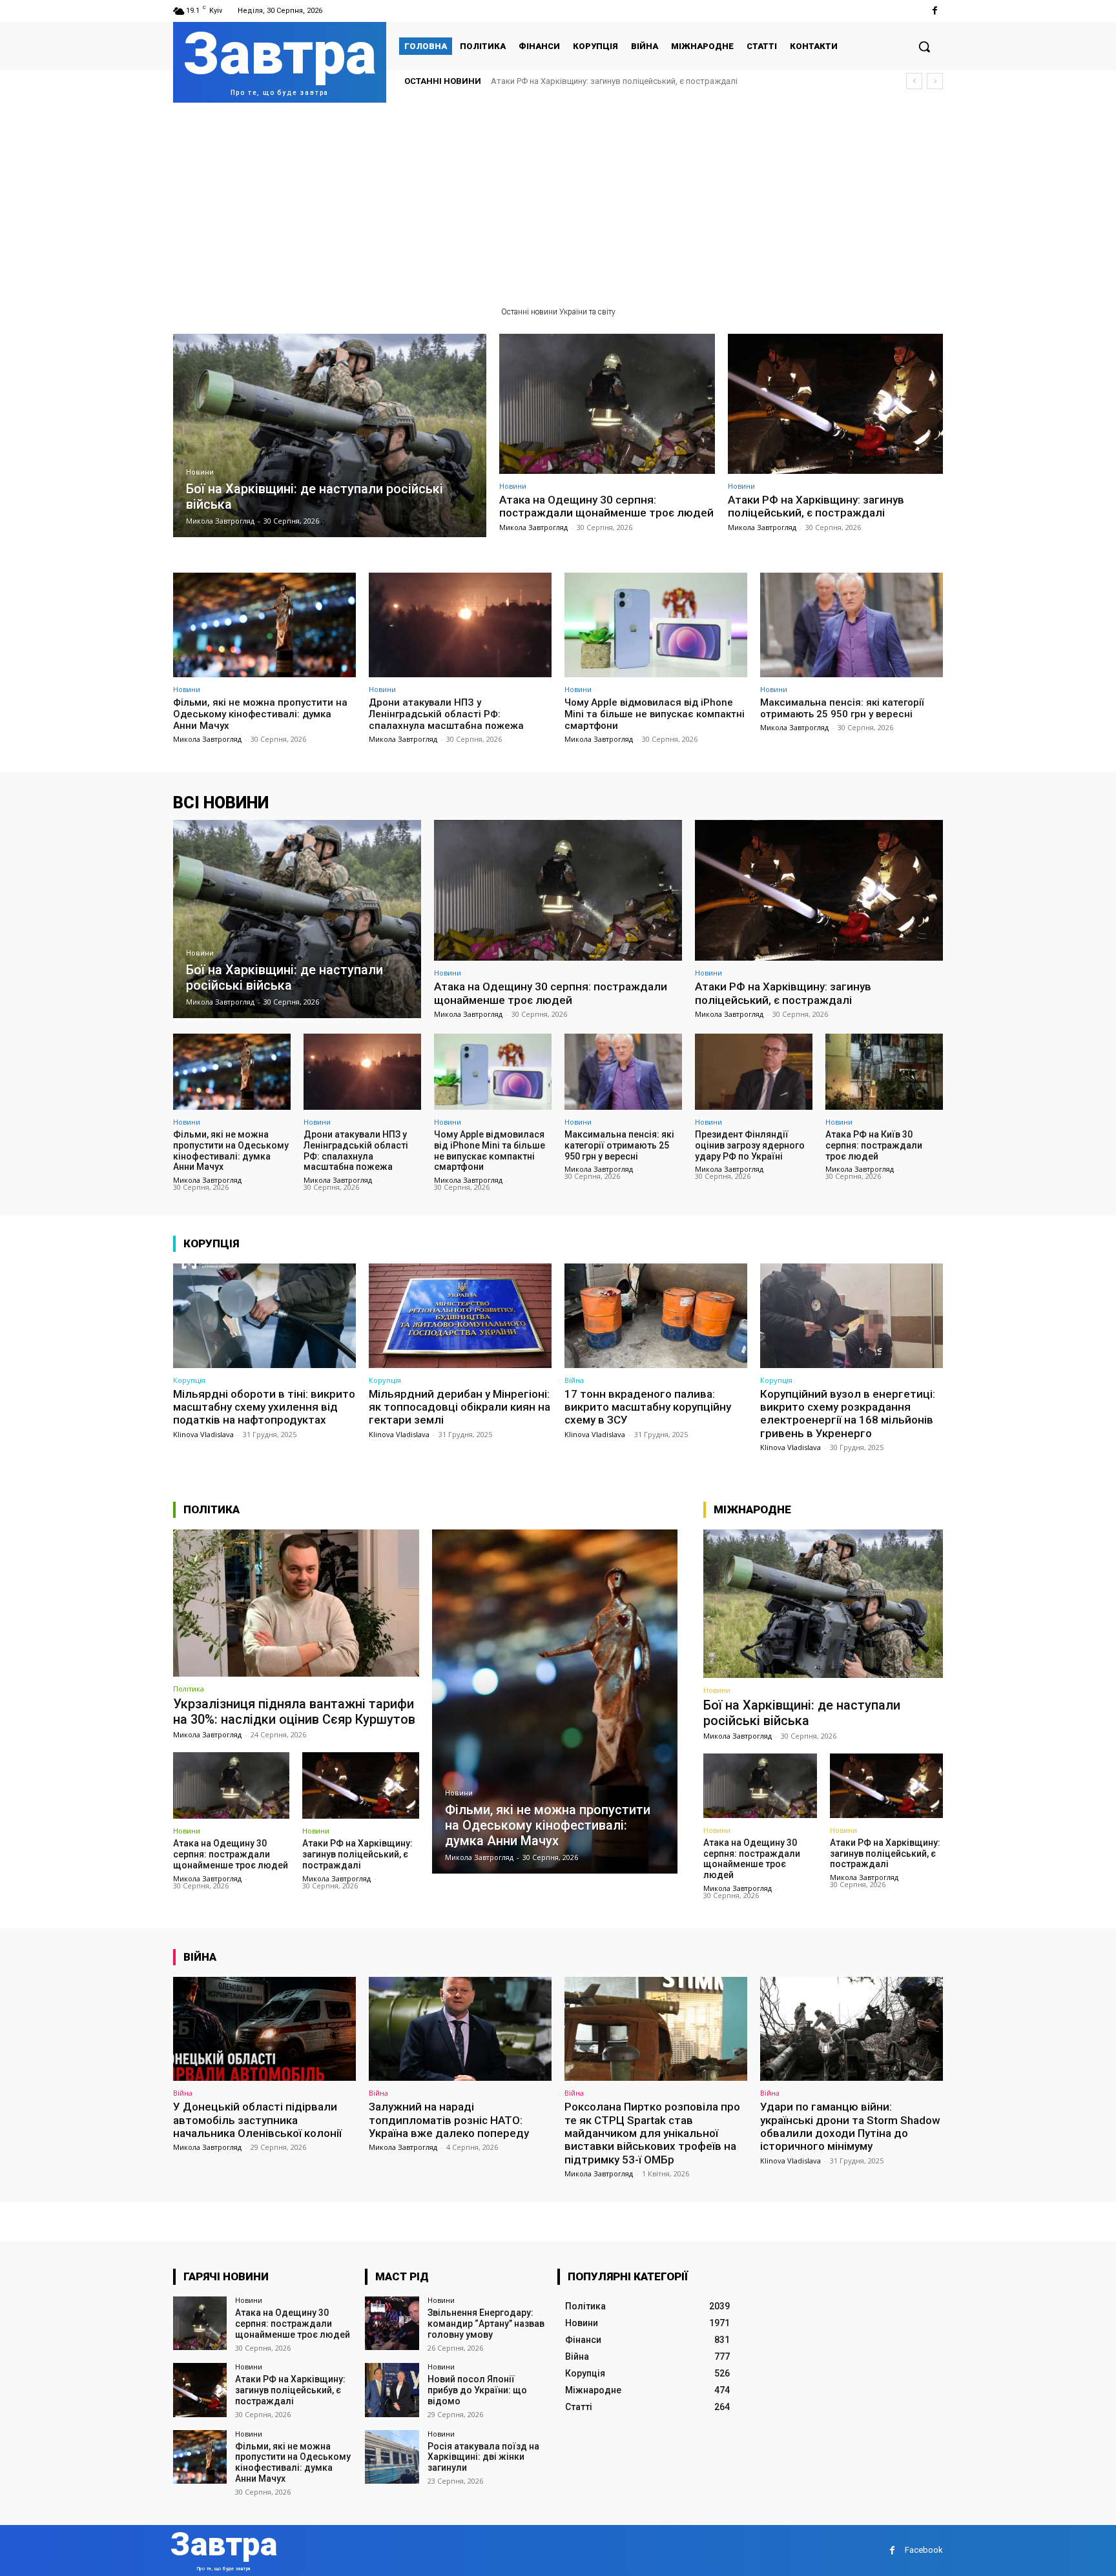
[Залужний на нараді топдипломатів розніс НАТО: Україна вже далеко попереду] (460, 2029)
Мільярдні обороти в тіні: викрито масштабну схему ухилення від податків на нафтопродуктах (264, 1407)
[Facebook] (935, 11)
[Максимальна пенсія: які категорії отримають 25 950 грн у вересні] (852, 625)
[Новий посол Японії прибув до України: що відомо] (392, 2390)
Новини (200, 472)
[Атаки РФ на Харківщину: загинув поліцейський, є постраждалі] (836, 404)
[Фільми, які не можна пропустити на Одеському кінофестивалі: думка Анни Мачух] (264, 625)
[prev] (914, 81)
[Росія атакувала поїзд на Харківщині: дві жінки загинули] (392, 2457)
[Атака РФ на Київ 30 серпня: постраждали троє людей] (884, 1072)
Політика (189, 1689)
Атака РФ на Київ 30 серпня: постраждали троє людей (874, 1145)
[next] (935, 81)
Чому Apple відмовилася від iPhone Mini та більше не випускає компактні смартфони (655, 714)
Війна (574, 1380)
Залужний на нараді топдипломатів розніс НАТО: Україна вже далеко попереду (449, 2120)
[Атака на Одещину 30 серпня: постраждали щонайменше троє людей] (607, 404)
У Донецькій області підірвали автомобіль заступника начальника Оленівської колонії (257, 2120)
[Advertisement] (558, 199)
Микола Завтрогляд (533, 527)
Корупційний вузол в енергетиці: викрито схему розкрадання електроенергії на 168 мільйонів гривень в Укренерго (848, 1414)
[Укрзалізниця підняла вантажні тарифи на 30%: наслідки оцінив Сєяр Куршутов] (296, 1603)
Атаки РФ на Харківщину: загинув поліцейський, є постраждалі (816, 506)
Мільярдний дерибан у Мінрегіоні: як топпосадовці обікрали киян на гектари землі (460, 1407)
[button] (924, 46)
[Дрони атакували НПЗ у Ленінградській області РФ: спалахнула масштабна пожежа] (460, 625)
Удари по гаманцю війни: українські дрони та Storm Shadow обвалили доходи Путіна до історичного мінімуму (850, 2126)
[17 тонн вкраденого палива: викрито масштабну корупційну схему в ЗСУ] (656, 1315)
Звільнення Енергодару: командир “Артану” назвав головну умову (486, 2324)
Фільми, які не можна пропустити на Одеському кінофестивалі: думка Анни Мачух (652, 81)
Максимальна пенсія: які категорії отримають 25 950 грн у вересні (842, 708)
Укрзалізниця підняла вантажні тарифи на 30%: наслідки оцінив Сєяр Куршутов (294, 1712)
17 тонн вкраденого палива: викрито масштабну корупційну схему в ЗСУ (648, 1407)
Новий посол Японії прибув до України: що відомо (477, 2390)
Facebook (924, 2550)
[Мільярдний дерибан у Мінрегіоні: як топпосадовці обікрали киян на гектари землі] (460, 1315)
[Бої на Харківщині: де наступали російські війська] (330, 435)
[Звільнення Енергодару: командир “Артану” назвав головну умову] (392, 2323)
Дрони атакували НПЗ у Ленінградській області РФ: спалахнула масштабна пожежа (446, 714)
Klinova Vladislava (203, 1434)
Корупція (189, 1380)
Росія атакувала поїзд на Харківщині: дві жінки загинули (483, 2457)
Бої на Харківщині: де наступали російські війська (802, 1713)
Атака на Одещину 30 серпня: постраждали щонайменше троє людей (606, 506)
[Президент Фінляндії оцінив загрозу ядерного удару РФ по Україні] (754, 1072)
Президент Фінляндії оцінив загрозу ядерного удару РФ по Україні (750, 1145)
